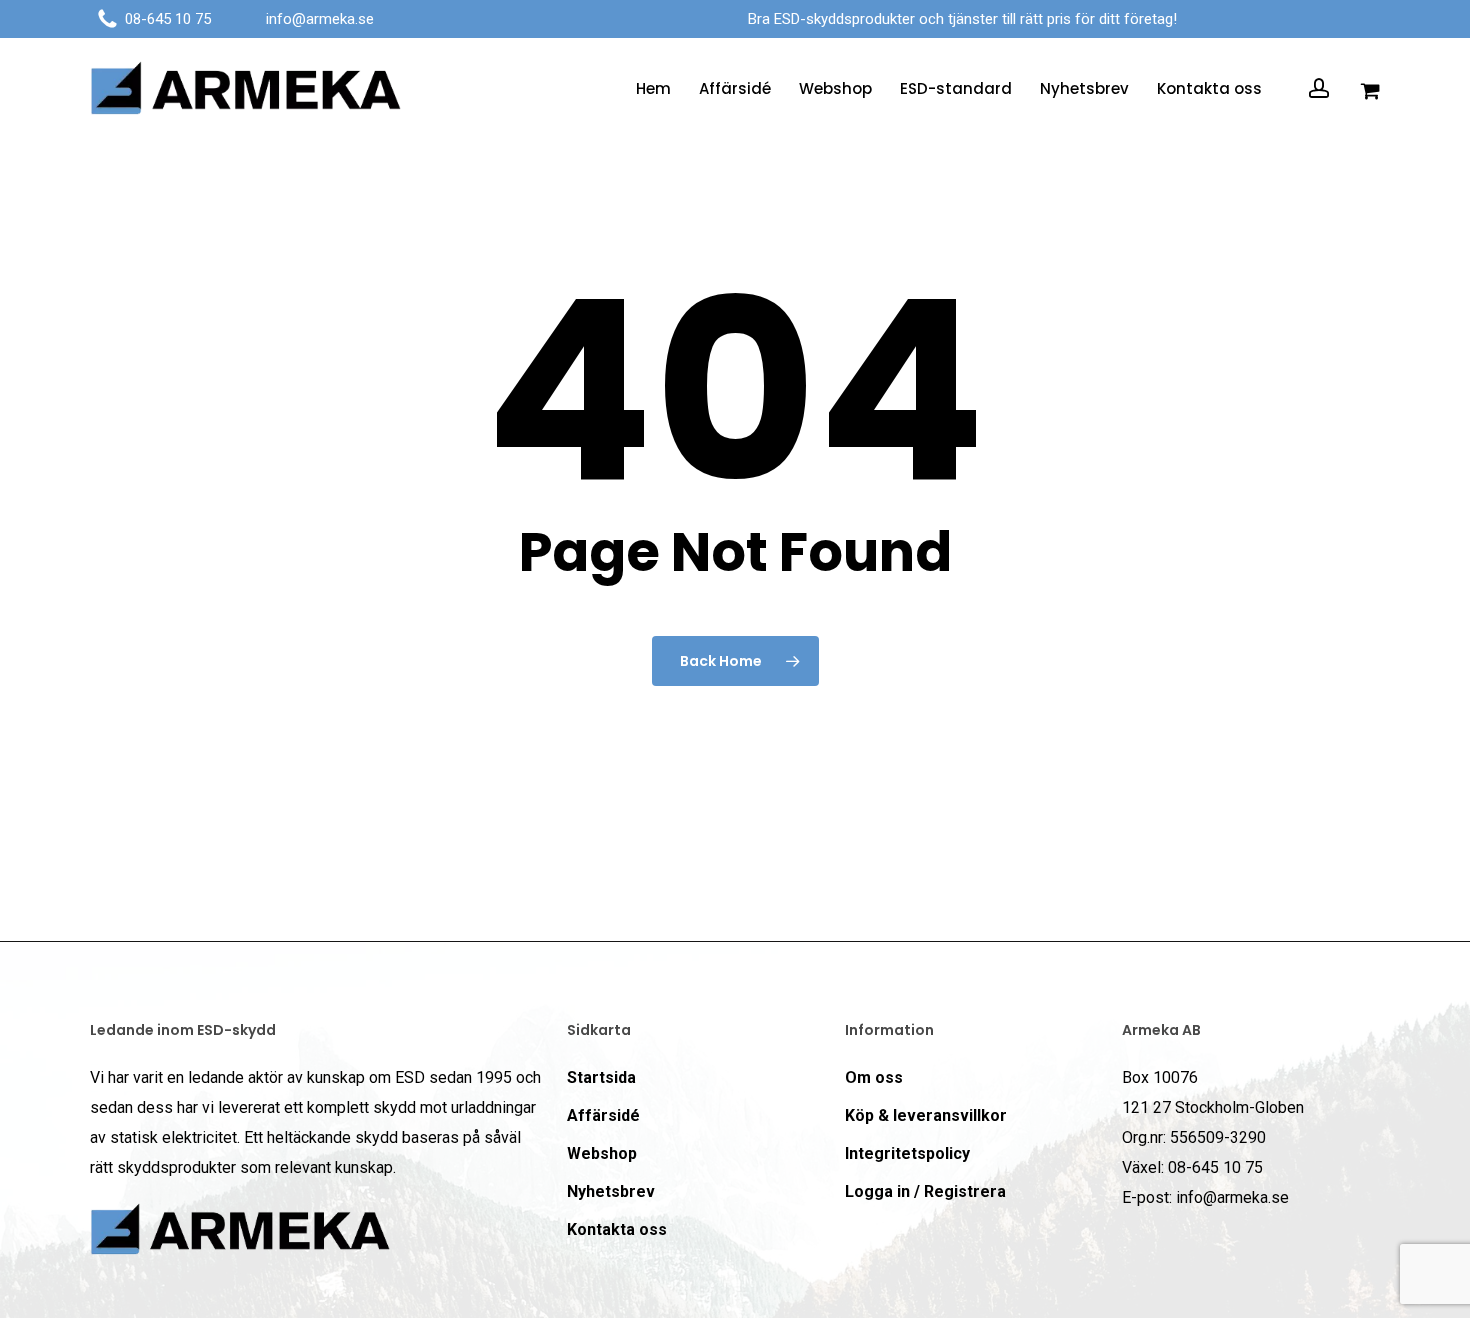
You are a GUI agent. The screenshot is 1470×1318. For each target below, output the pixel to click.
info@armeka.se (320, 19)
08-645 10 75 (168, 19)
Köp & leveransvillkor (926, 1115)
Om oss (874, 1077)
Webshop (602, 1153)
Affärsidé (603, 1115)
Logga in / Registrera (925, 1191)
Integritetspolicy (907, 1153)
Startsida (601, 1077)
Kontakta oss (617, 1229)
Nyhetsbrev (611, 1191)
